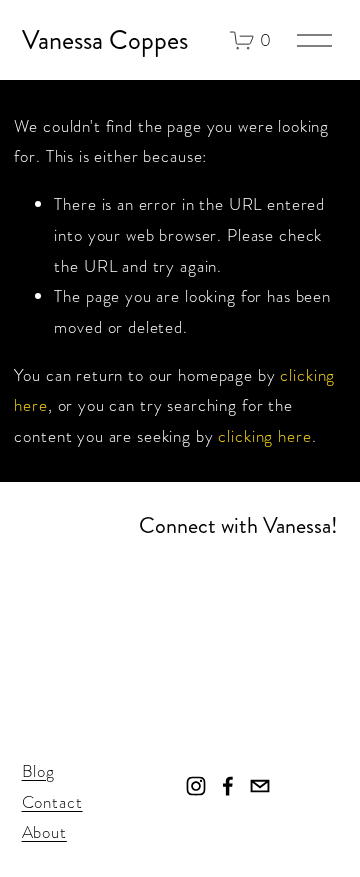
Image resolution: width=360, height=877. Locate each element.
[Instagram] (196, 786)
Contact (52, 802)
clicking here (264, 436)
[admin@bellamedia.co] (260, 786)
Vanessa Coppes (105, 40)
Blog (38, 771)
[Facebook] (228, 786)
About (44, 832)
